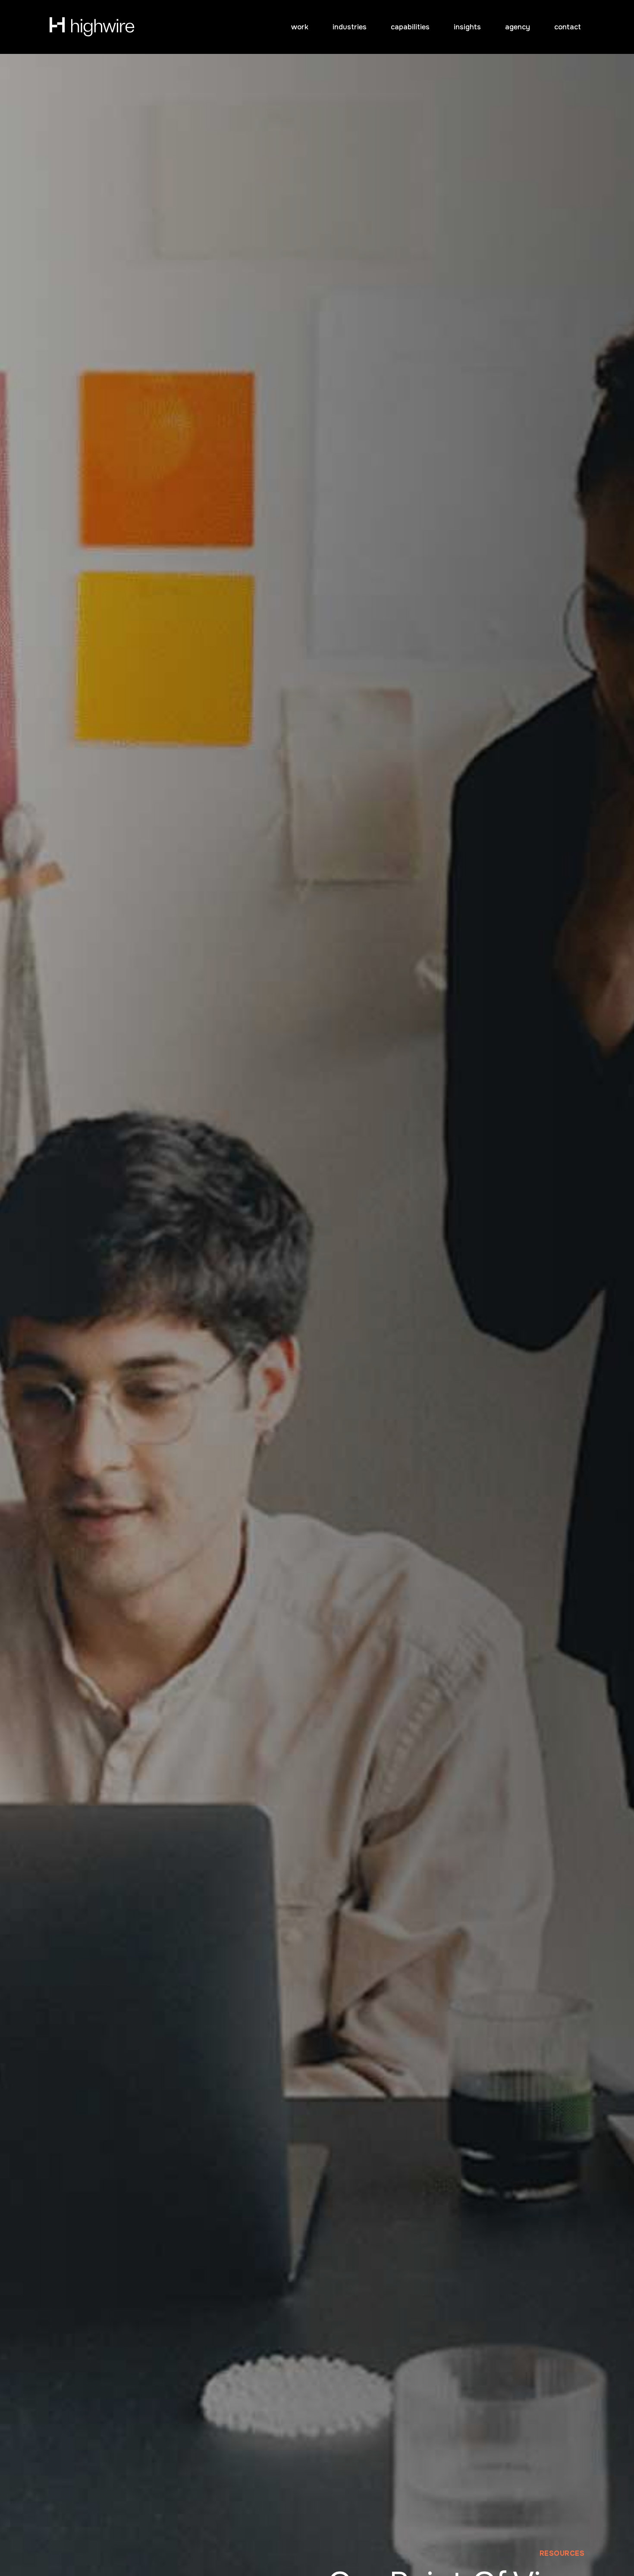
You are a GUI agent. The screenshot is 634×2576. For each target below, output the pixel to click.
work (300, 27)
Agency (518, 27)
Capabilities (410, 27)
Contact (568, 27)
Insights (467, 27)
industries (350, 27)
